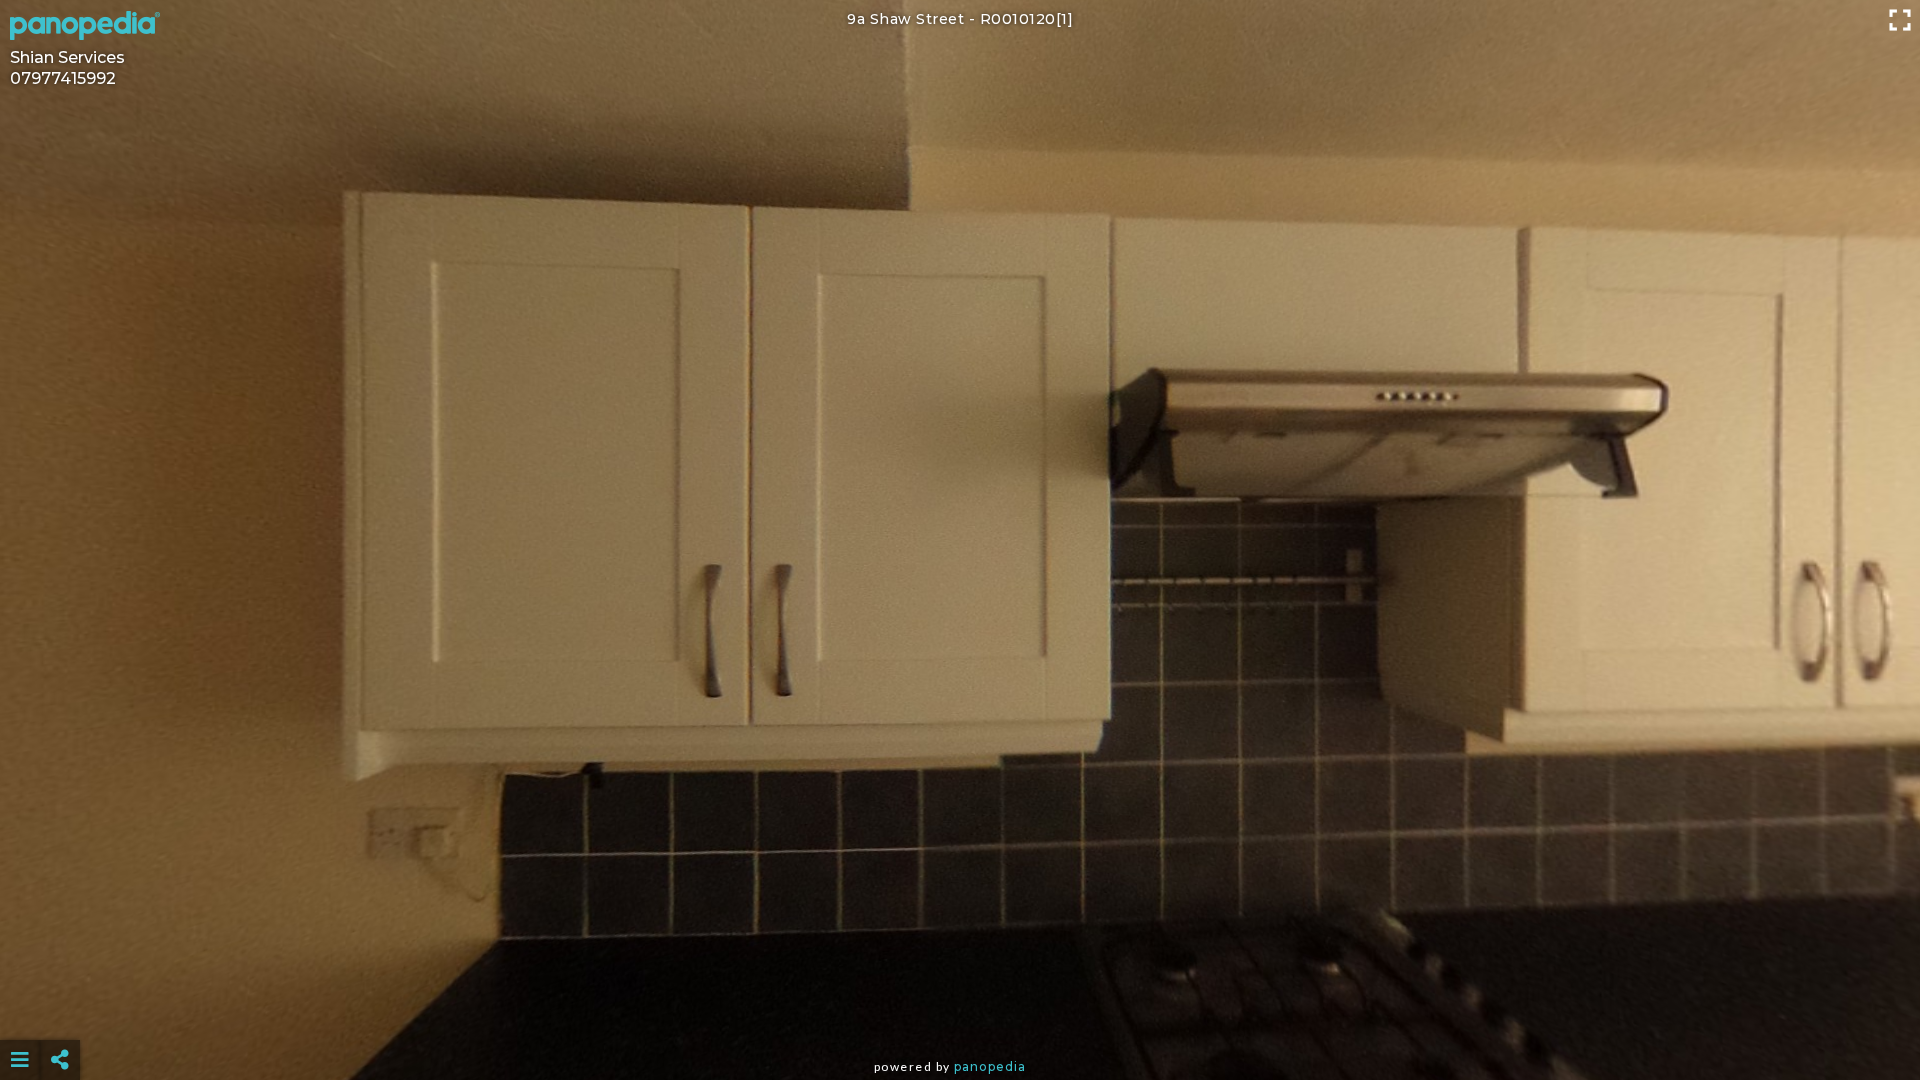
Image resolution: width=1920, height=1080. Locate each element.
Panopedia (990, 1066)
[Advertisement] (960, 1010)
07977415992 (63, 78)
